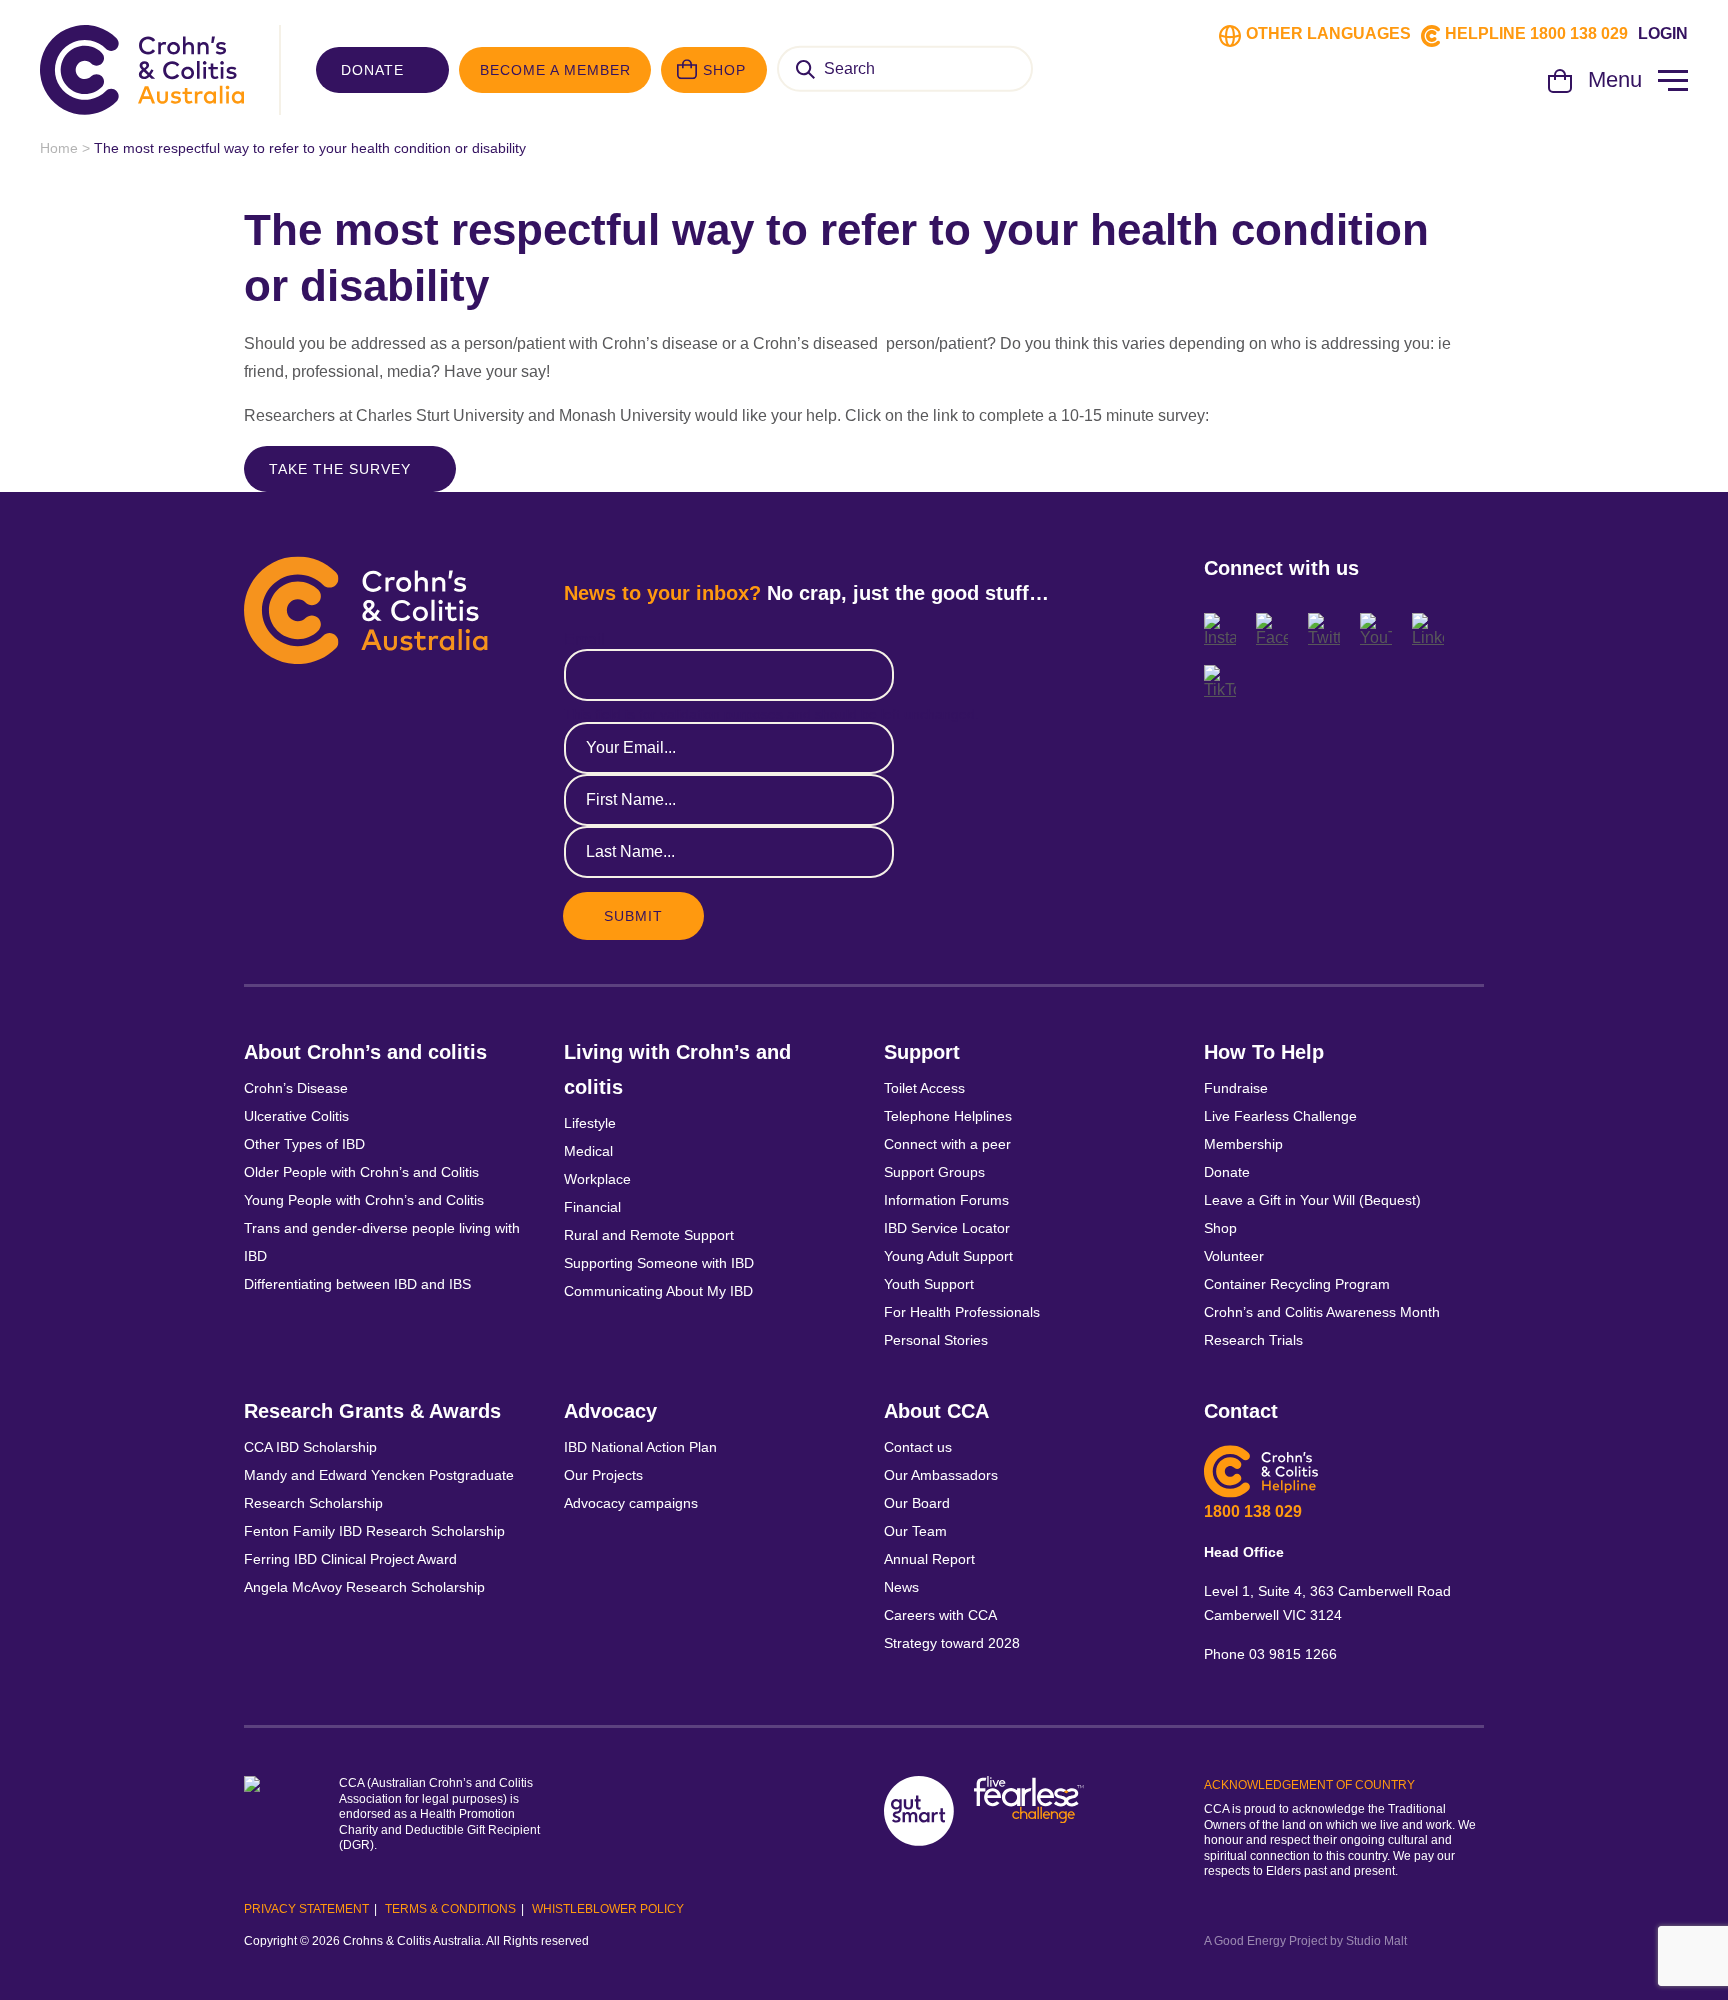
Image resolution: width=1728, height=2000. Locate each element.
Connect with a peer (947, 1144)
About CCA (936, 1411)
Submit (633, 916)
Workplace (597, 1179)
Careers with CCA (940, 1615)
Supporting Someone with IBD (659, 1263)
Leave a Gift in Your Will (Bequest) (1312, 1200)
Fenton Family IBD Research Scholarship (374, 1531)
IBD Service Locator (947, 1228)
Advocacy (610, 1411)
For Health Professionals (962, 1312)
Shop (724, 70)
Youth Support (929, 1284)
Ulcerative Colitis (296, 1116)
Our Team (915, 1531)
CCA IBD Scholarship (310, 1447)
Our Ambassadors (941, 1475)
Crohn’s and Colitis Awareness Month (1322, 1312)
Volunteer (1234, 1256)
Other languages (1328, 33)
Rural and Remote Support (649, 1235)
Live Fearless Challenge (1280, 1116)
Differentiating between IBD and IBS (357, 1284)
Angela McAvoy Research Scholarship (364, 1587)
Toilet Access (924, 1088)
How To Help (1264, 1052)
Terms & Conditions (450, 1909)
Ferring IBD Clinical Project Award (350, 1559)
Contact (1241, 1411)
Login (1663, 33)
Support (922, 1052)
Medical (588, 1151)
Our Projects (603, 1475)
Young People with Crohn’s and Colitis (364, 1200)
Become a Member (555, 70)
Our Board (917, 1503)
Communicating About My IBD (660, 1291)
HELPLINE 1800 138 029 (1536, 33)
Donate (372, 70)
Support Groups (934, 1172)
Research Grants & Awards (372, 1411)
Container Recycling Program (1297, 1284)
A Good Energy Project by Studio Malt (1305, 1941)
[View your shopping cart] (1560, 87)
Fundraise (1236, 1088)
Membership (1243, 1144)
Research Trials (1253, 1340)
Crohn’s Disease (296, 1088)
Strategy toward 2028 (952, 1643)
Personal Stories (936, 1340)
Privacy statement (306, 1909)
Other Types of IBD (304, 1144)
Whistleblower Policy (608, 1909)
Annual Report (929, 1559)
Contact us (918, 1447)
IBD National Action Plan (640, 1447)
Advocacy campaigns (631, 1503)
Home (59, 148)
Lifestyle (590, 1123)
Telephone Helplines (948, 1116)
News (901, 1587)
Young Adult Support (948, 1256)
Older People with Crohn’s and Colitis (361, 1172)
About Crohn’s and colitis (365, 1052)
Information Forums (946, 1200)
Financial (592, 1207)
